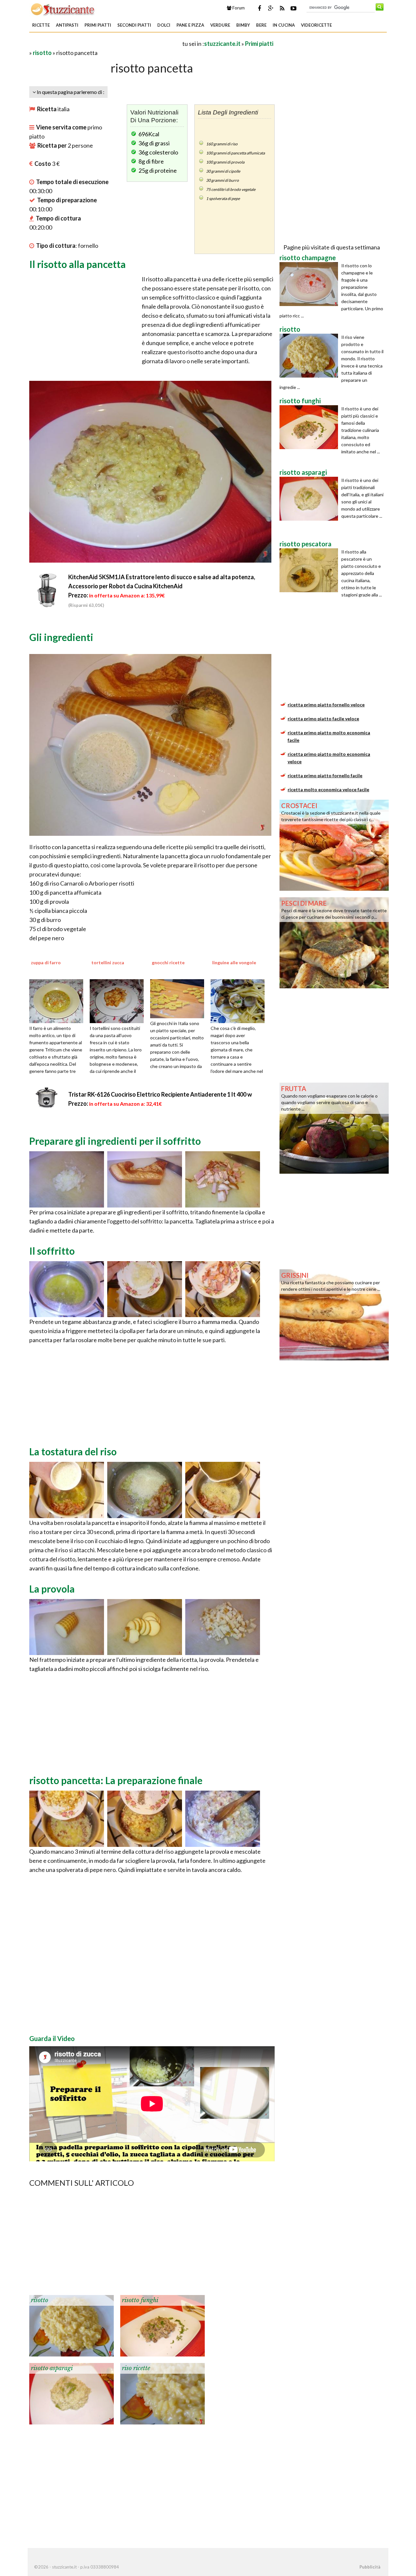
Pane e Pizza (190, 25)
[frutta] (334, 1128)
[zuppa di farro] (58, 1000)
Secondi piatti (134, 25)
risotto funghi (140, 2300)
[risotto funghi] (162, 2325)
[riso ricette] (162, 2393)
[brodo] (223, 1489)
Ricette (41, 25)
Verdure (220, 25)
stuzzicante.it (222, 44)
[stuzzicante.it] (63, 9)
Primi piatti (98, 25)
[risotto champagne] (310, 284)
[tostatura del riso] (67, 1489)
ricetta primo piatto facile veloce (323, 719)
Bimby (243, 25)
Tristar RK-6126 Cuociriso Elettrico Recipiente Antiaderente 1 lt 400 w (160, 1094)
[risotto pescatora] (310, 570)
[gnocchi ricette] (179, 998)
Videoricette (316, 25)
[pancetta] (145, 1179)
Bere (261, 25)
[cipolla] (67, 1179)
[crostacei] (334, 845)
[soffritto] (67, 1288)
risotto (42, 53)
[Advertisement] (105, 43)
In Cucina (284, 25)
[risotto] (71, 2325)
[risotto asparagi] (71, 2393)
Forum (238, 8)
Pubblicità (370, 2567)
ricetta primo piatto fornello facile (325, 775)
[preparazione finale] (67, 1818)
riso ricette (136, 2368)
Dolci (164, 25)
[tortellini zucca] (119, 1000)
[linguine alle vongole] (240, 1000)
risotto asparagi (52, 2368)
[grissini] (334, 1314)
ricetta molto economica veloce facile (328, 789)
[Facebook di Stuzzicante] (259, 8)
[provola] (67, 1626)
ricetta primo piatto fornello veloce (326, 705)
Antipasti (67, 25)
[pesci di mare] (334, 942)
